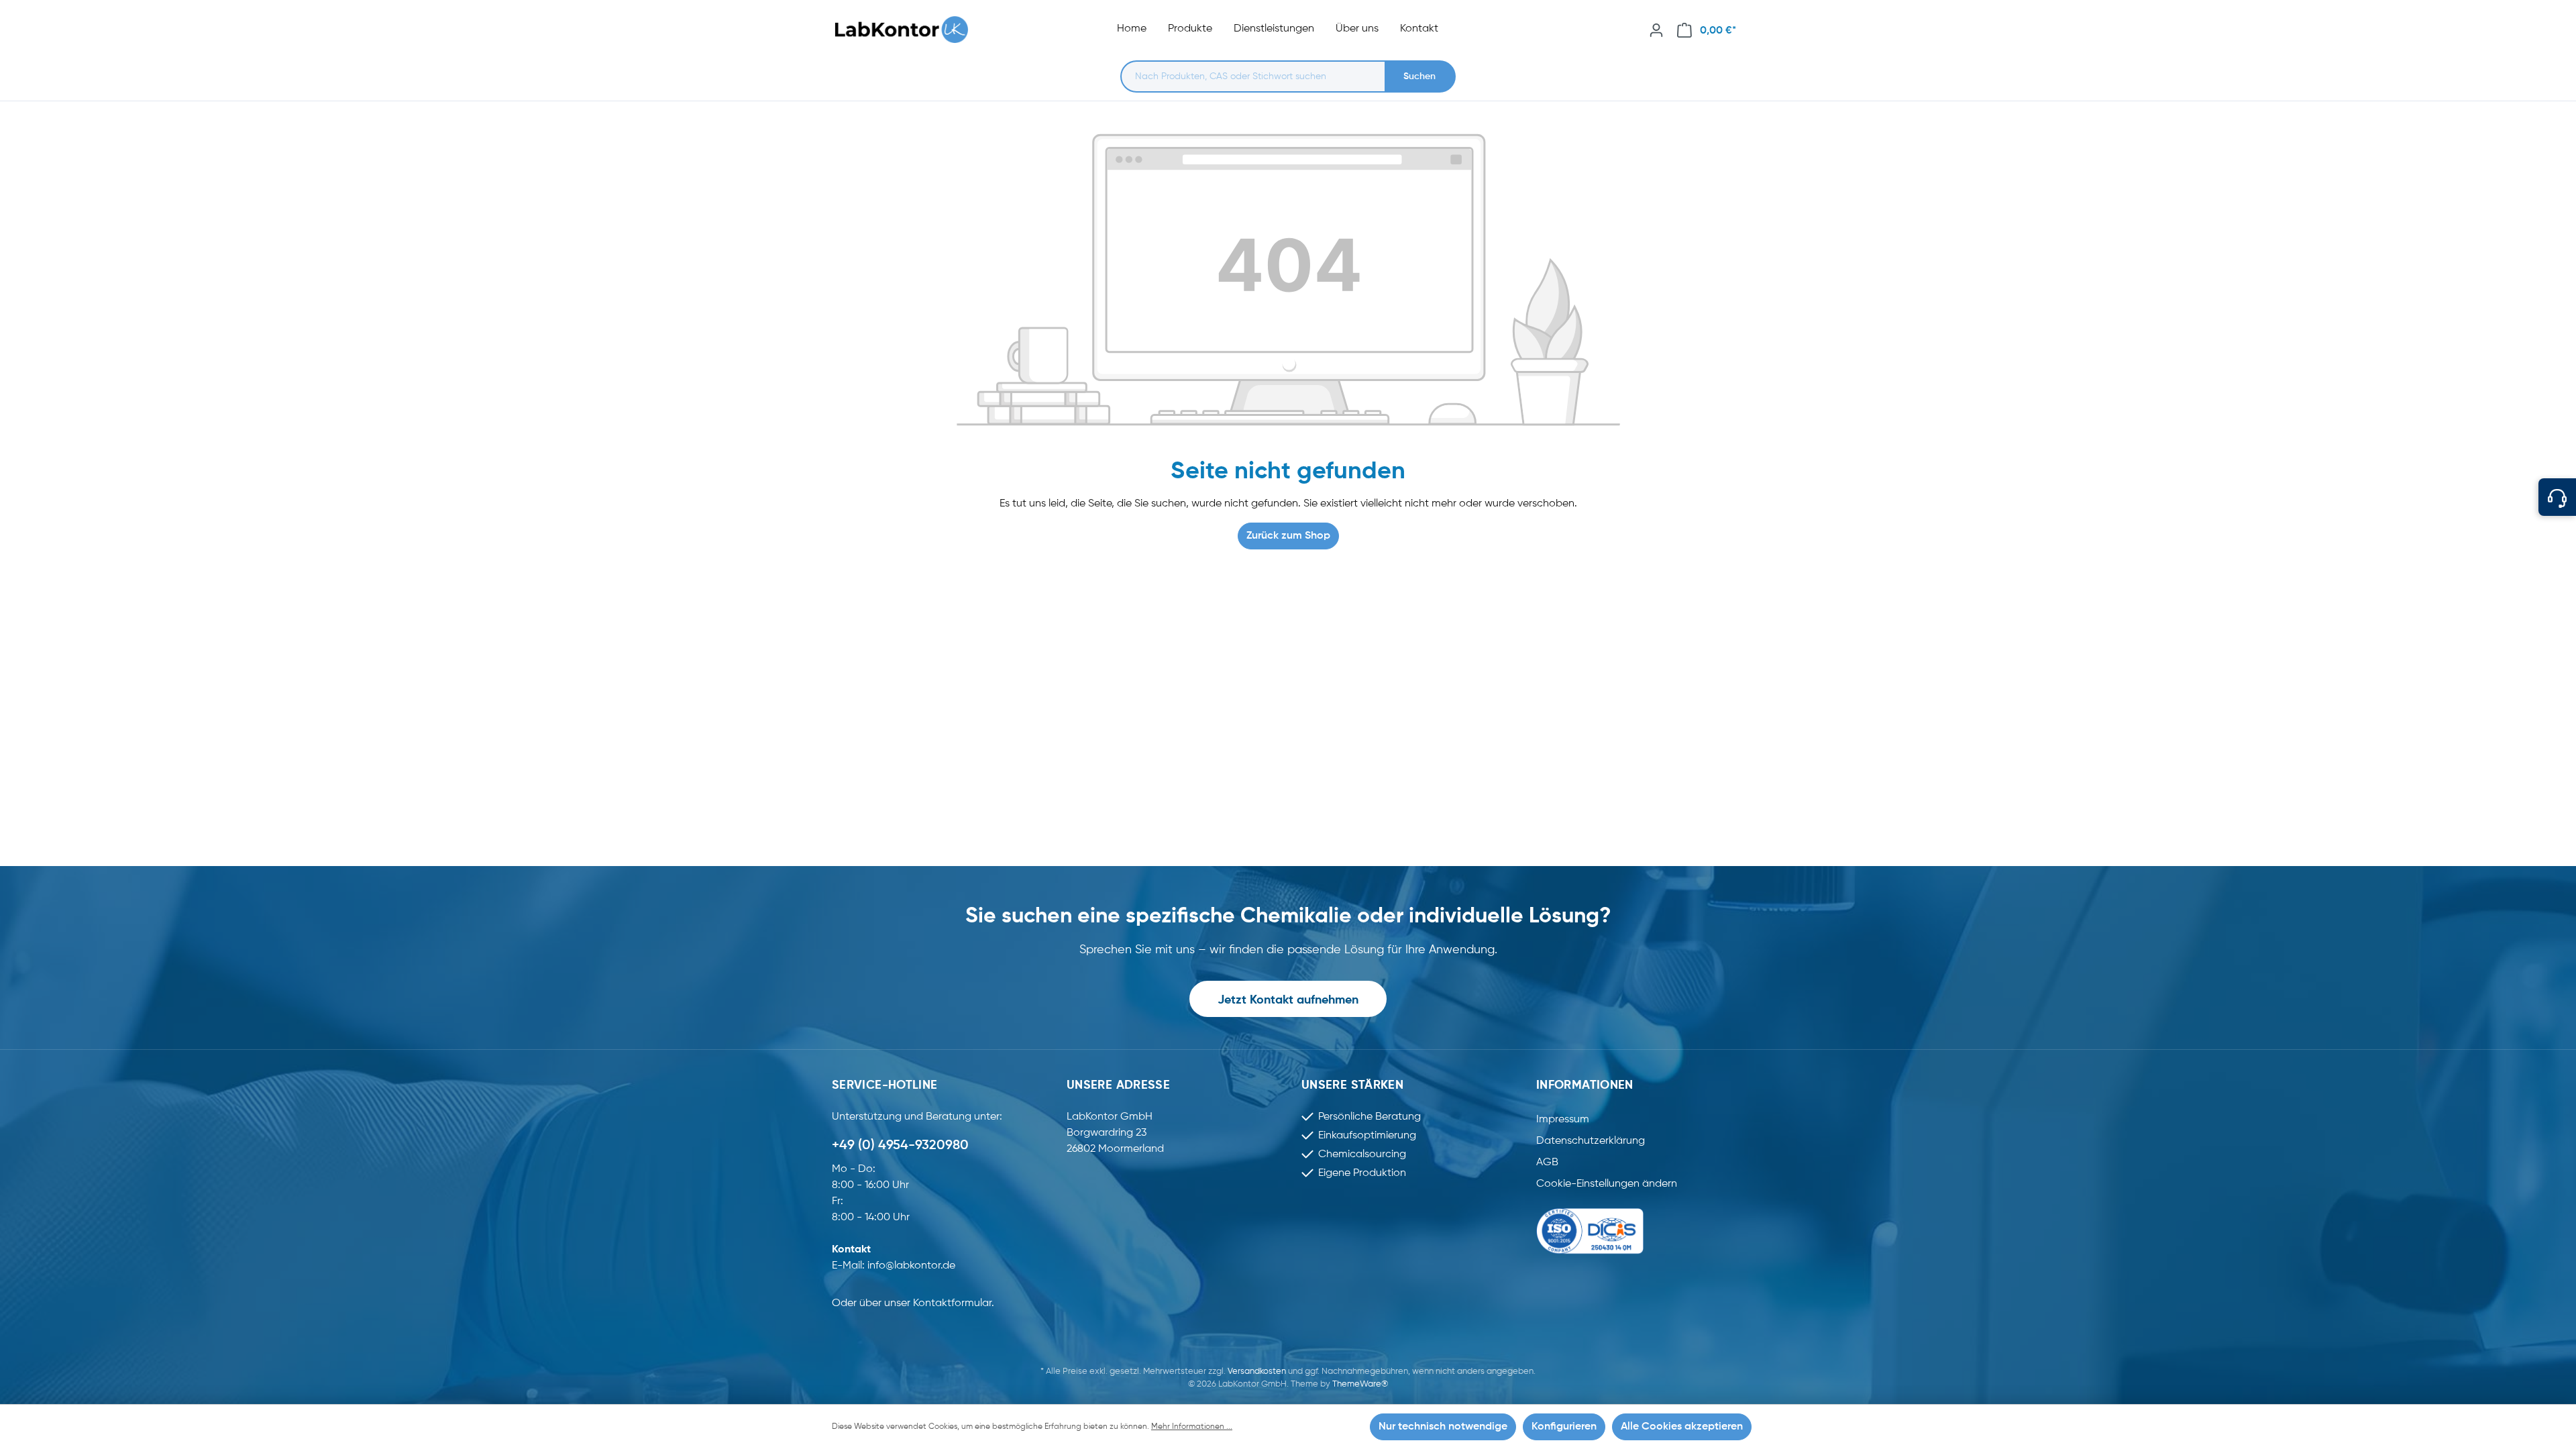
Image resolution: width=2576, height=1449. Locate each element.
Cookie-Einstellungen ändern (1607, 1184)
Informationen (1585, 1085)
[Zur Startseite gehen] (908, 30)
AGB (1547, 1163)
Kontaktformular (952, 1303)
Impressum (1563, 1120)
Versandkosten (1257, 1372)
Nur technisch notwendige (1443, 1427)
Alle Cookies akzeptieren (1682, 1427)
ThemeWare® (1360, 1384)
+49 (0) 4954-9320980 (900, 1146)
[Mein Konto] (1656, 30)
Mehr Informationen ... (1192, 1427)
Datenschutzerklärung (1591, 1141)
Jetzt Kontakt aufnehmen (1288, 1000)
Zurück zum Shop (1288, 536)
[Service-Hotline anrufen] (2557, 497)
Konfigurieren (1564, 1427)
